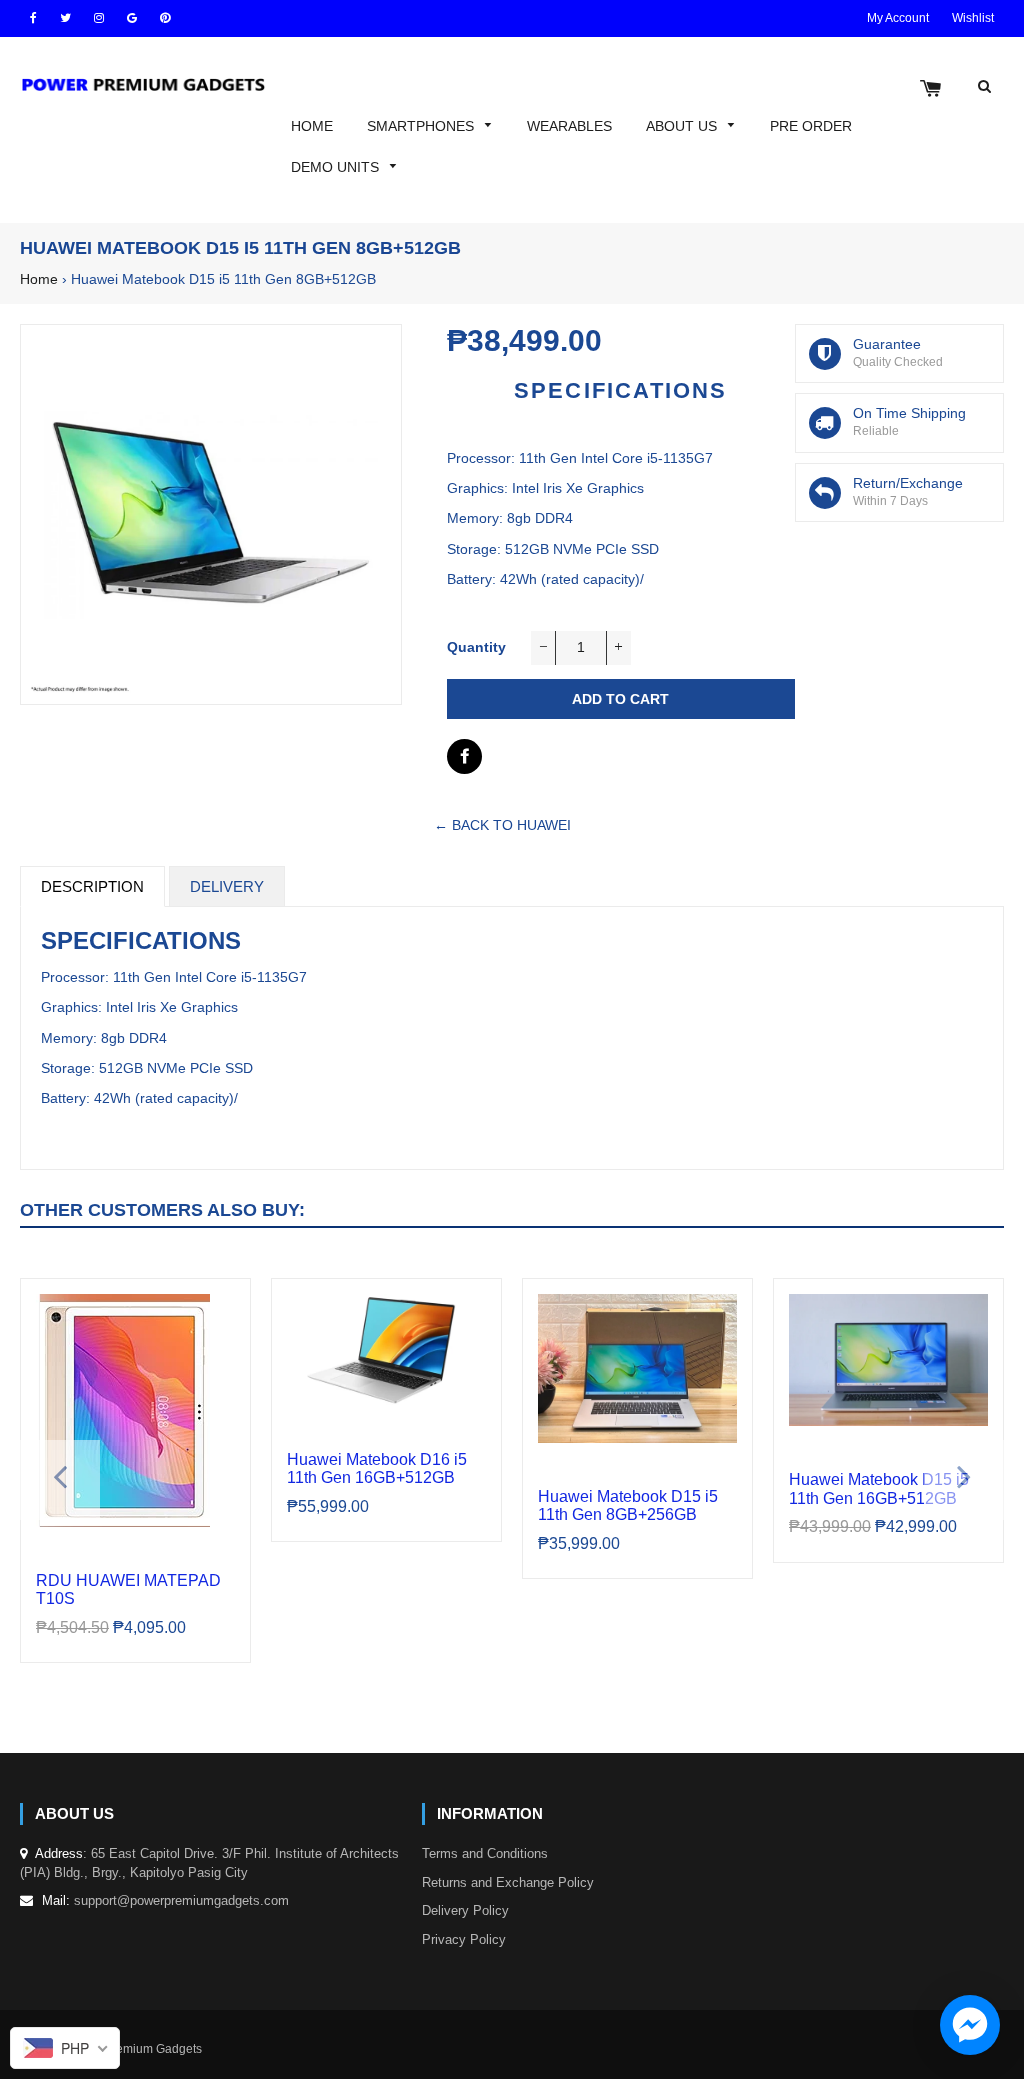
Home (39, 279)
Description (92, 886)
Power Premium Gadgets (134, 2049)
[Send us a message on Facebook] (970, 2025)
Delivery (227, 886)
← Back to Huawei (502, 825)
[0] (931, 90)
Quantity (476, 647)
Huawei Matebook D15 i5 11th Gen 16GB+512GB (879, 1488)
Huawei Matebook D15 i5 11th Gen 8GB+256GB (628, 1505)
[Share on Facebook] (464, 756)
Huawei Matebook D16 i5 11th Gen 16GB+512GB (377, 1468)
